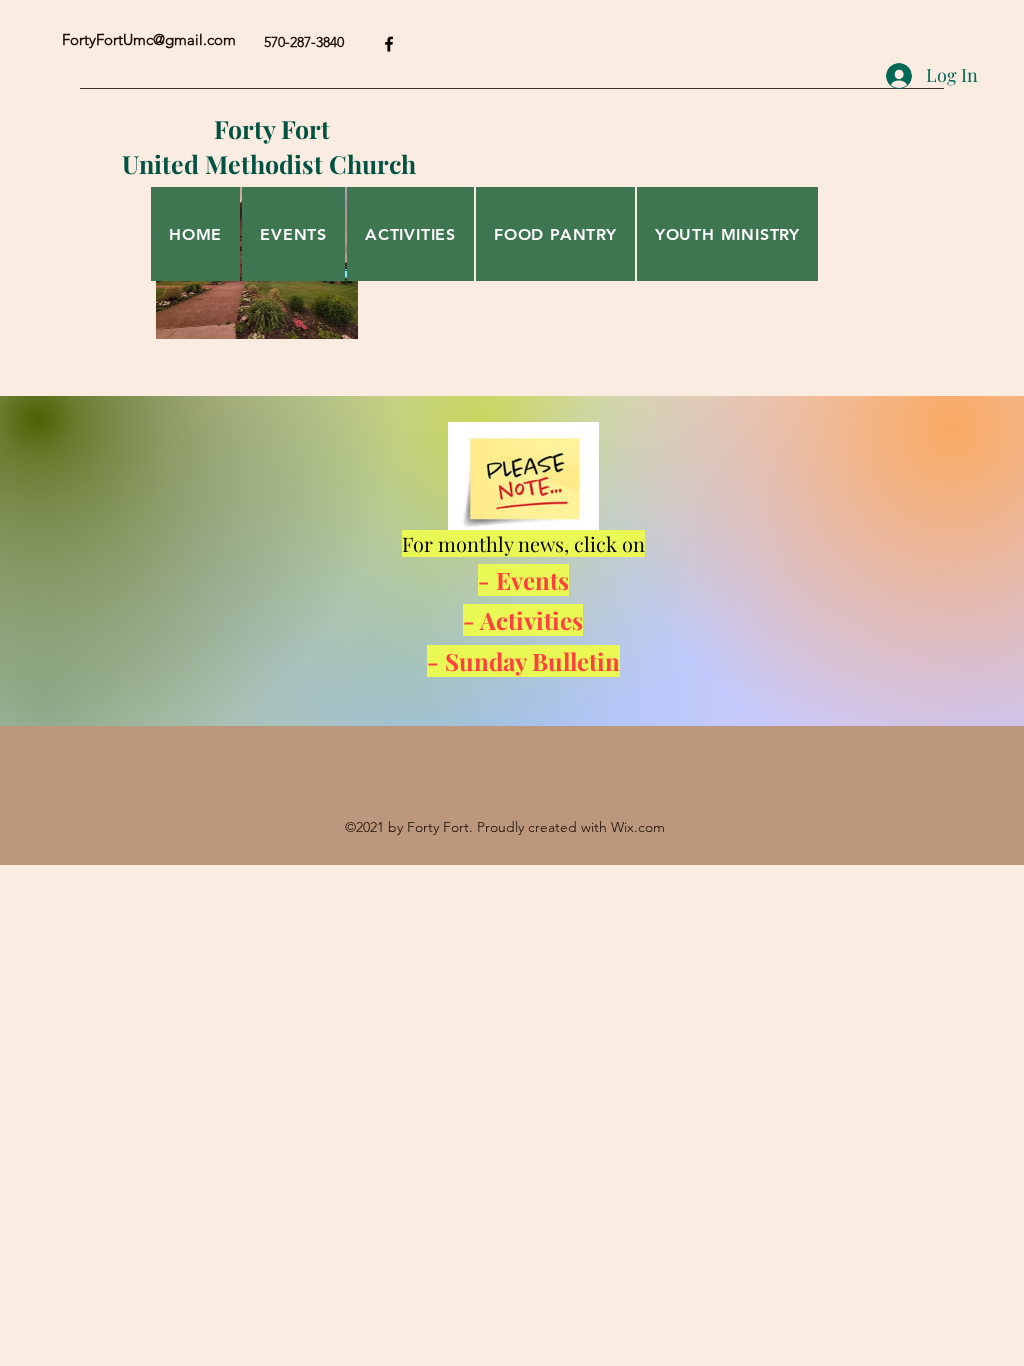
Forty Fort (272, 128)
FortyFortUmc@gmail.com (149, 39)
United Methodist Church (272, 163)
